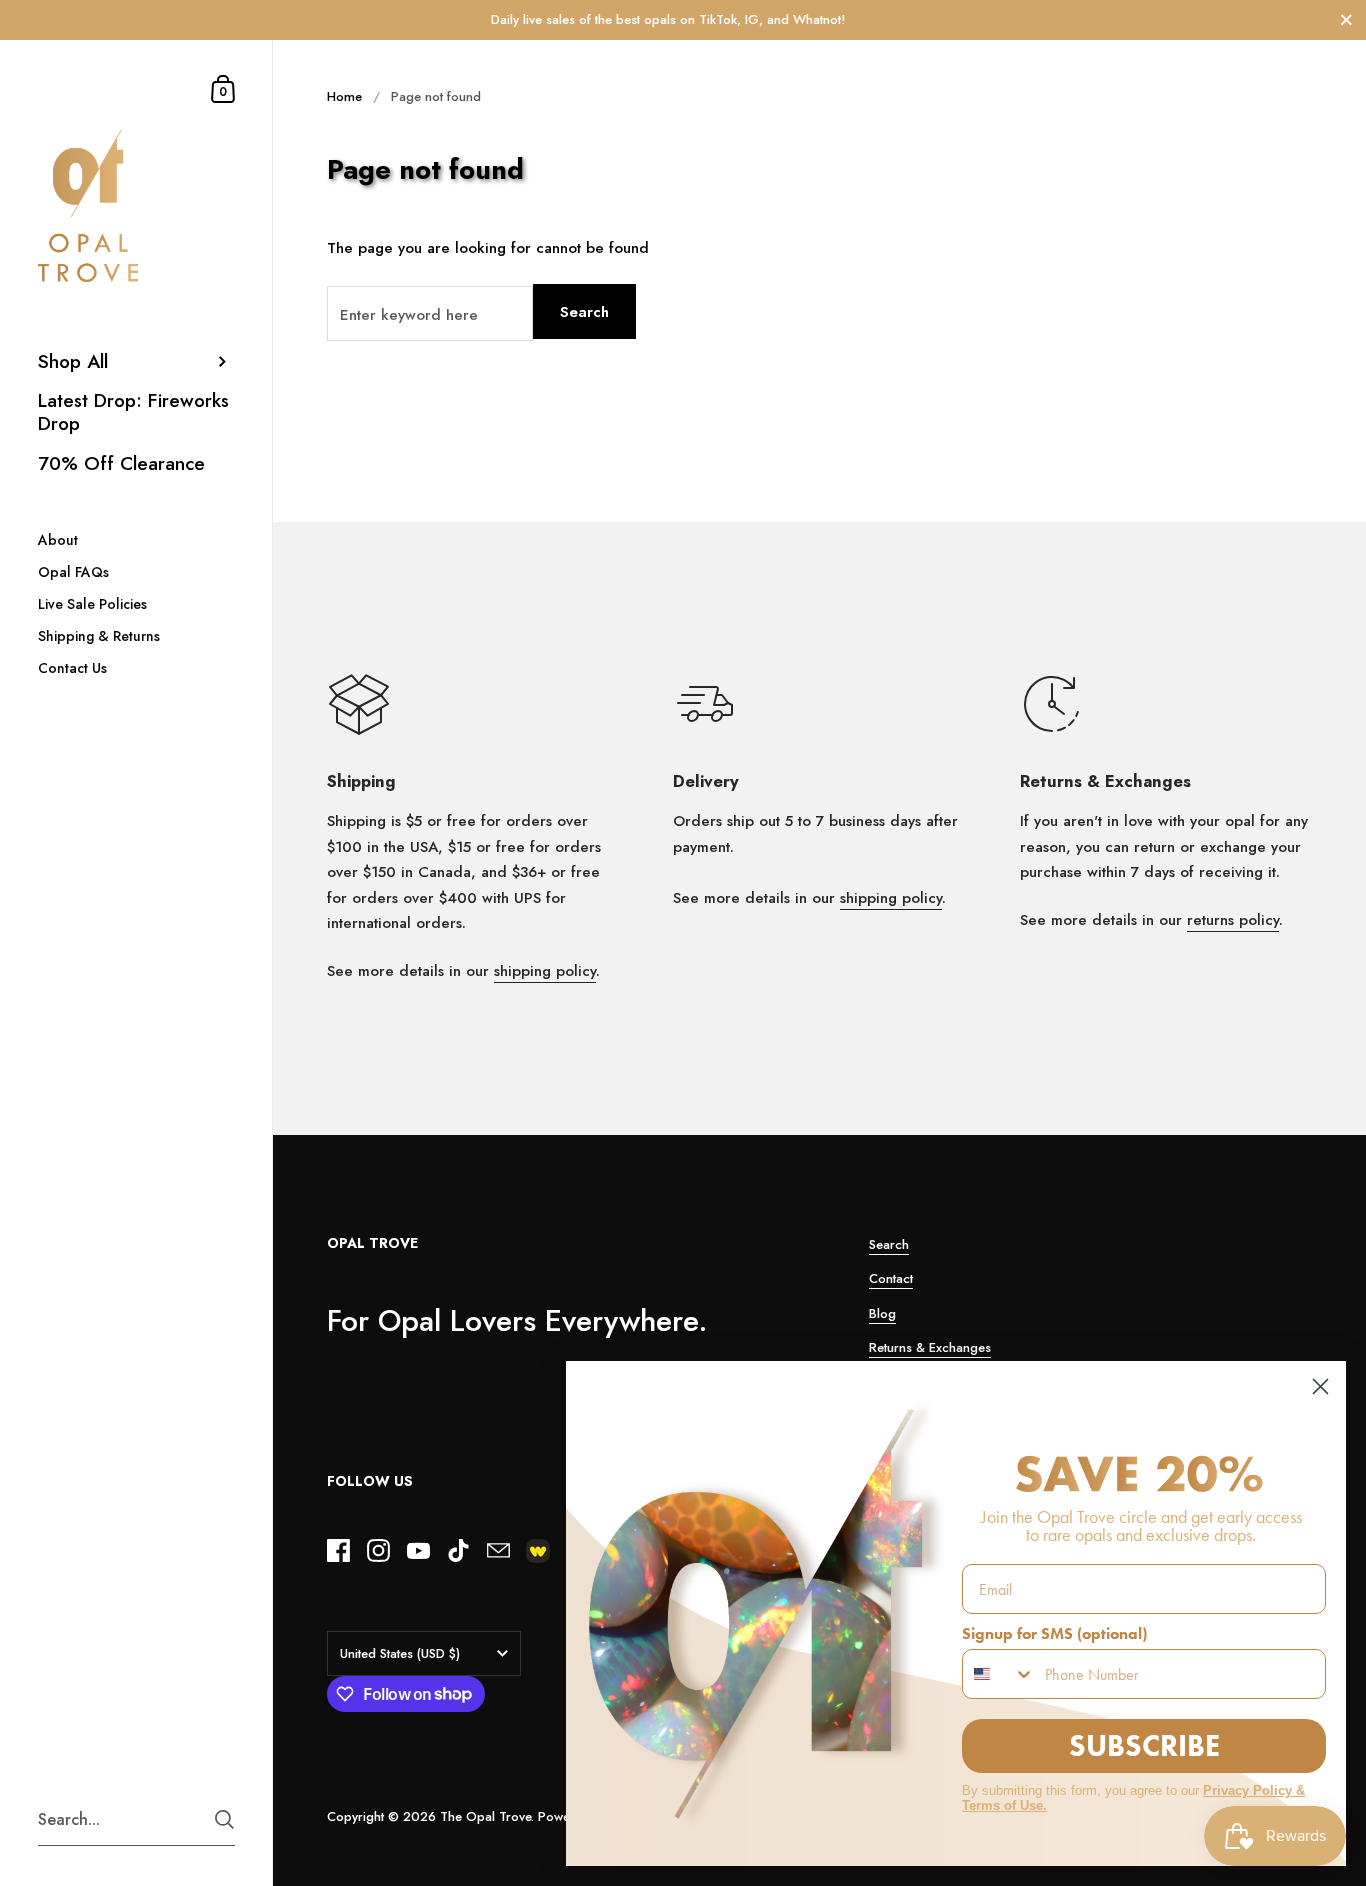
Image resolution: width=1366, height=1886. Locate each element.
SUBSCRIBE (1144, 1745)
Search (584, 312)
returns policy (1233, 920)
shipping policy (545, 971)
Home (344, 96)
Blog (882, 1313)
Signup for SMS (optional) (1054, 1633)
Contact (891, 1278)
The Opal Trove (485, 1816)
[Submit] (224, 1819)
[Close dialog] (1320, 1386)
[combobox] (999, 1674)
